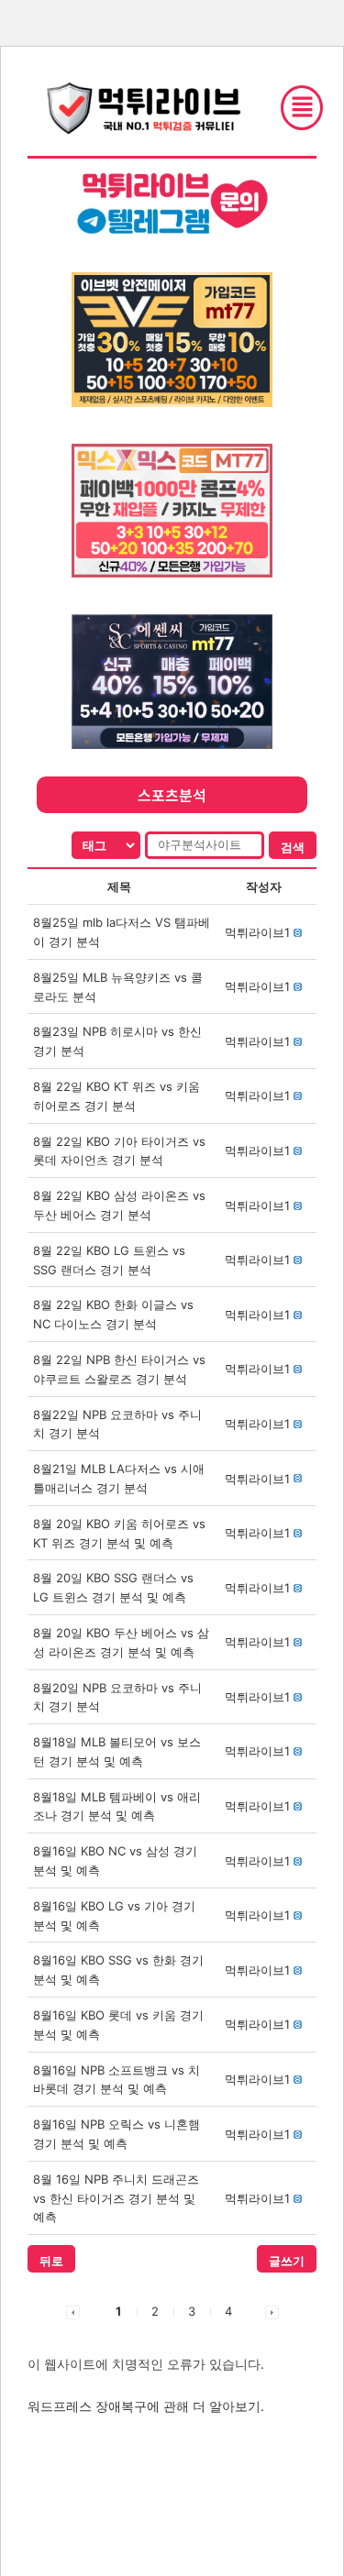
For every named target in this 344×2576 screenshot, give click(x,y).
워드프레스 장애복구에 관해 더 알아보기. (146, 2406)
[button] (257, 932)
